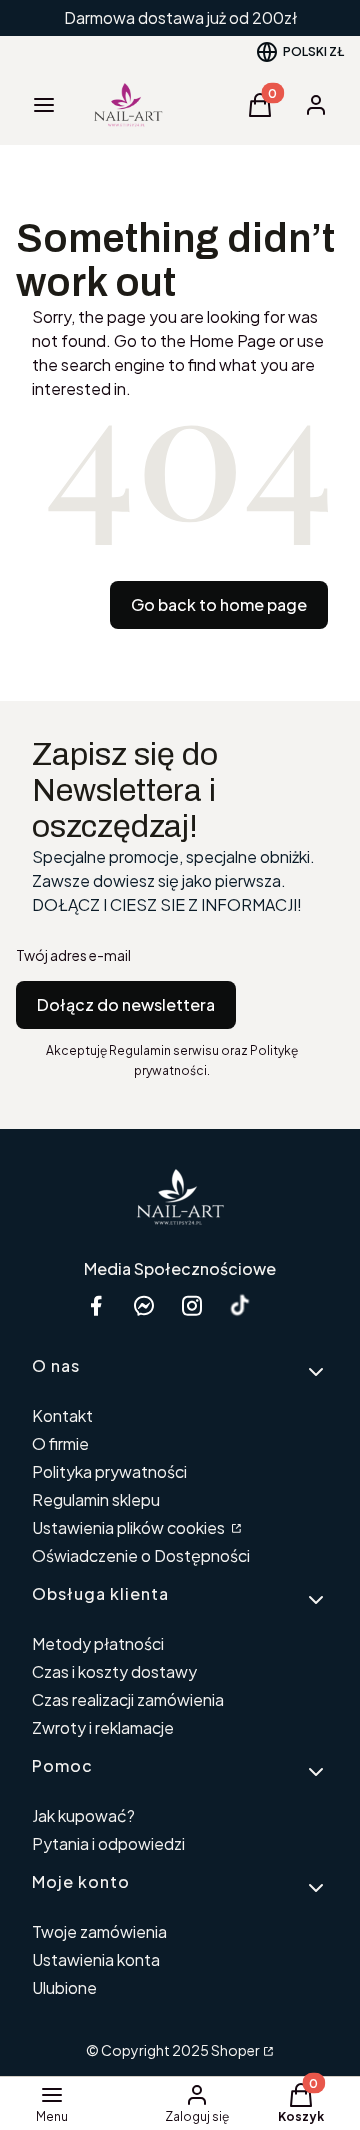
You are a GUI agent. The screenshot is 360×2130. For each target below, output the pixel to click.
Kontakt (62, 1415)
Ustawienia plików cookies (130, 1527)
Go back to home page (219, 604)
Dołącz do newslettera (126, 1004)
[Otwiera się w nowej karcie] (240, 1305)
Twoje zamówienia (99, 1931)
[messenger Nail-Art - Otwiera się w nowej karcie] (144, 1305)
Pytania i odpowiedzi (108, 1843)
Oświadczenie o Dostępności (141, 1555)
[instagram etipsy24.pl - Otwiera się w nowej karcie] (192, 1305)
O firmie (60, 1443)
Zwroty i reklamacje (103, 1727)
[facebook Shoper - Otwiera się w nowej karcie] (96, 1305)
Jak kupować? (83, 1815)
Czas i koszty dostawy (114, 1671)
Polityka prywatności (109, 1471)
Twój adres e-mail (73, 955)
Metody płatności (98, 1643)
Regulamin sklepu (96, 1499)
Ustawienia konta (96, 1959)
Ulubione (64, 1987)
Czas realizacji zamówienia (128, 1699)
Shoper (235, 2050)
